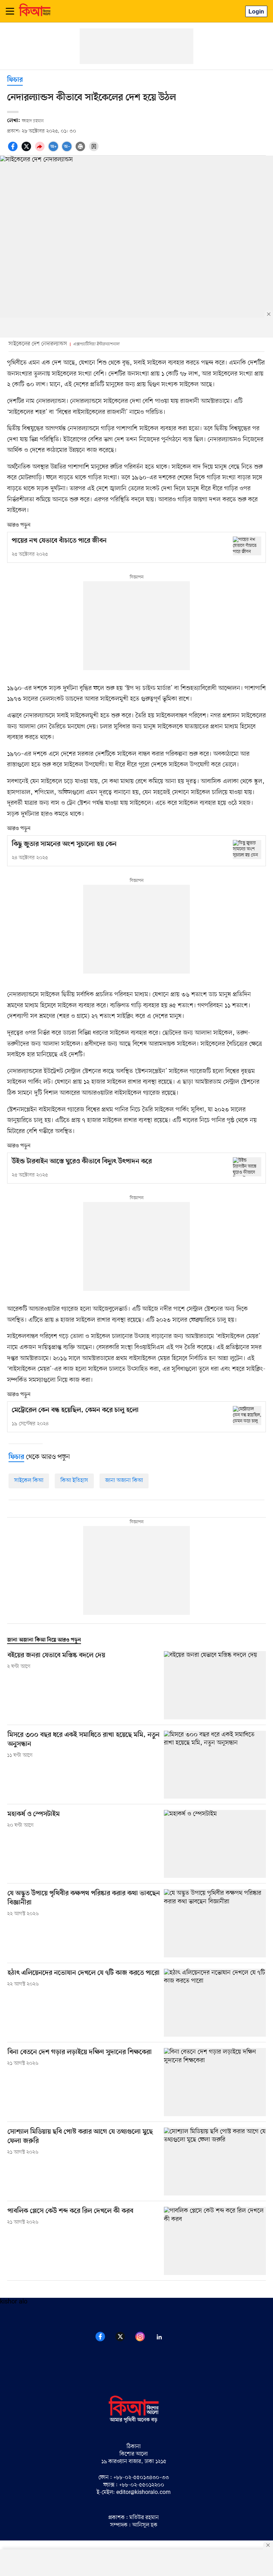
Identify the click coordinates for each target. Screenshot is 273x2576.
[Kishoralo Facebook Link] (105, 2340)
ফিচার (15, 80)
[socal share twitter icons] (27, 150)
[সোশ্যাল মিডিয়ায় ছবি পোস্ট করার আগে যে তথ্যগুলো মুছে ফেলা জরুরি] (215, 2162)
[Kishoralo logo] (134, 2422)
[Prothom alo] (35, 15)
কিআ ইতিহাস (74, 1481)
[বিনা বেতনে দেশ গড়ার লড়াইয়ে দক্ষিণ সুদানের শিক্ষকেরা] (215, 2082)
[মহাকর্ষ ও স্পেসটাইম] (215, 1844)
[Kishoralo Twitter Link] (124, 2340)
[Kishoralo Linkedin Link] (164, 2340)
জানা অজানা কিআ (124, 1481)
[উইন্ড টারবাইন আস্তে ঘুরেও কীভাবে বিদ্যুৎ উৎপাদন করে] (247, 1167)
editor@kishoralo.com (143, 2493)
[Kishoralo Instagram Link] (144, 2340)
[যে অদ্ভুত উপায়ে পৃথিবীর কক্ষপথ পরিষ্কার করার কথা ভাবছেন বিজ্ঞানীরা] (215, 1923)
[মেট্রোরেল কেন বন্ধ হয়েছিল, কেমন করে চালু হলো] (247, 1415)
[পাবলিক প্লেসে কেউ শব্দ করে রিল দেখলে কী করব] (215, 2241)
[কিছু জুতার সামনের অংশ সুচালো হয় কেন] (247, 849)
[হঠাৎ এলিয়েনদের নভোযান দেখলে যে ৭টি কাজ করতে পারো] (215, 2003)
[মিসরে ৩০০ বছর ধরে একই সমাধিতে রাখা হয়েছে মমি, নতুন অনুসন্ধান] (215, 1765)
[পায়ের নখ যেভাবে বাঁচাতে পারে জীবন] (247, 546)
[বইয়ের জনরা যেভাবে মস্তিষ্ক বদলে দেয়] (215, 1685)
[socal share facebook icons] (14, 150)
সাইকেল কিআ (29, 1481)
